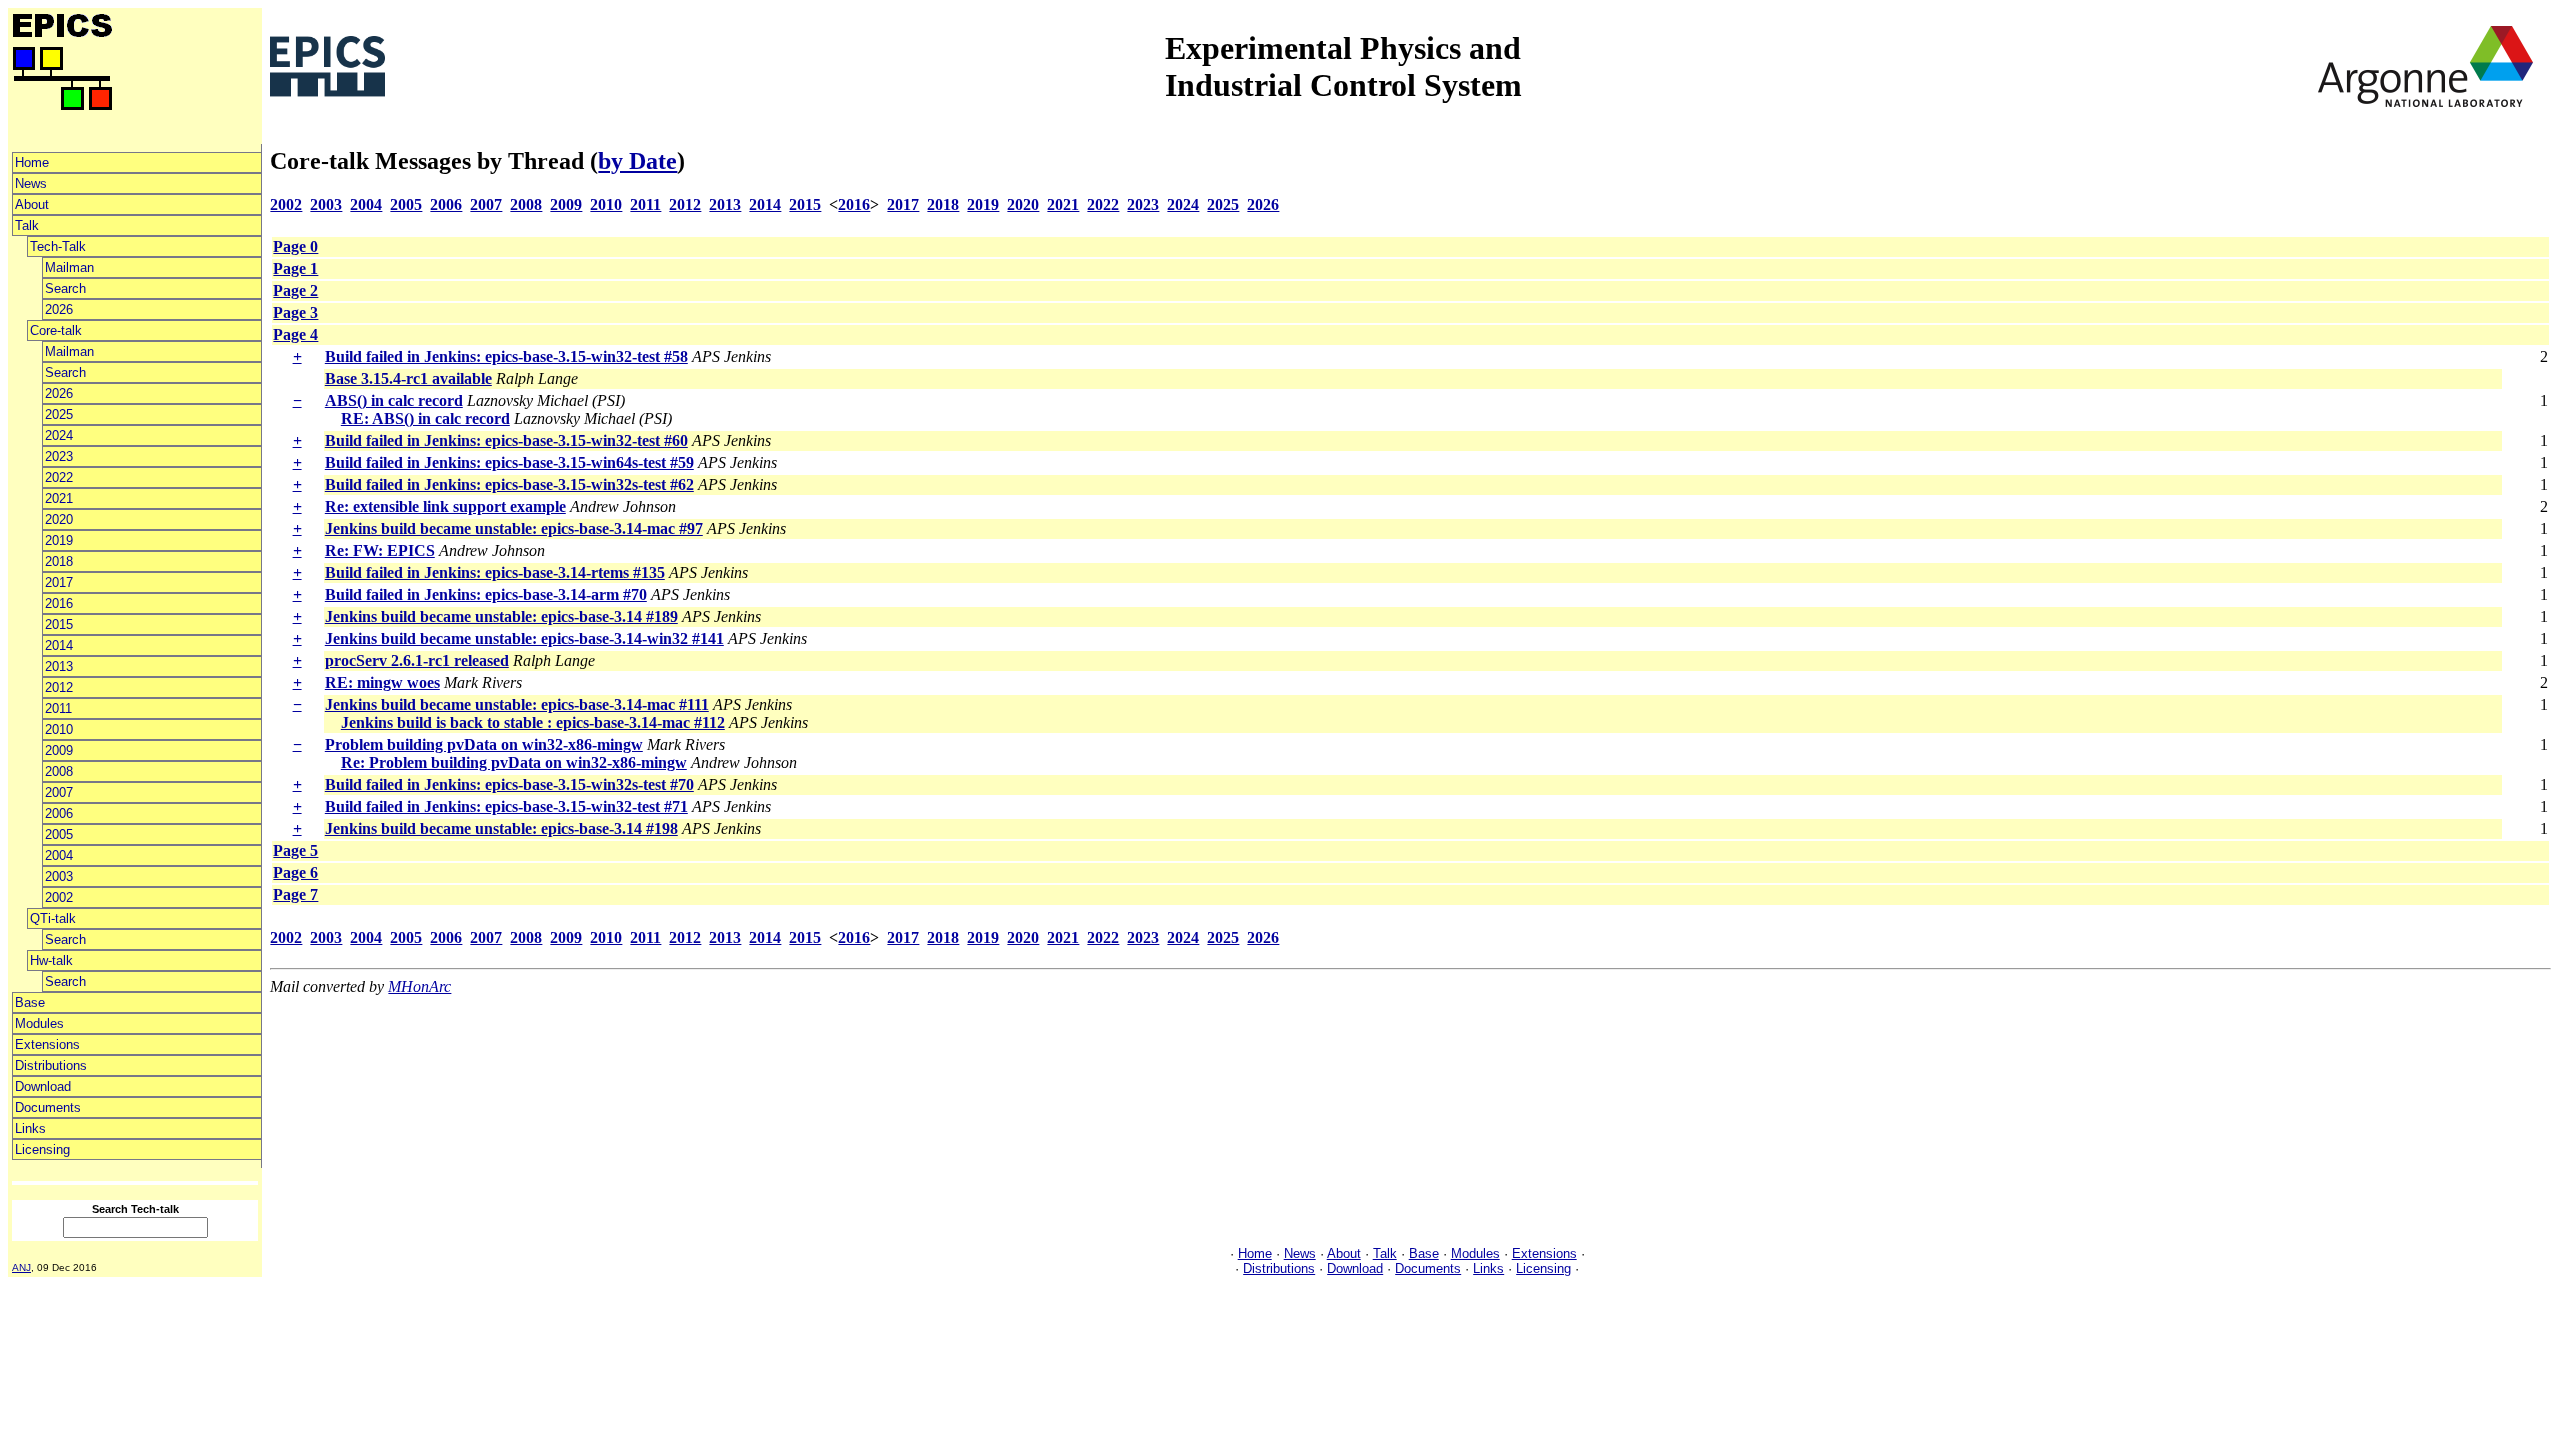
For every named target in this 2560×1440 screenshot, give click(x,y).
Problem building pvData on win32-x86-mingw (484, 744)
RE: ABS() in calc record (425, 418)
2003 (59, 876)
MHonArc (419, 986)
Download (43, 1086)
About (32, 204)
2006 (59, 813)
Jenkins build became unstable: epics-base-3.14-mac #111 (517, 704)
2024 (59, 435)
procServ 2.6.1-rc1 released (417, 660)
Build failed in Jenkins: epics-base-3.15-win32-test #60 (506, 440)
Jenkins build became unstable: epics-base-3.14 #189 (501, 616)
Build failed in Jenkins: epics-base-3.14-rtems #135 (495, 572)
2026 (59, 309)
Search (65, 288)
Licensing (42, 1149)
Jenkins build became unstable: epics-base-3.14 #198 (501, 828)
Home (32, 162)
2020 (59, 519)
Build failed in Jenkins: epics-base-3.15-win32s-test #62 (509, 484)
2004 (59, 855)
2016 (59, 603)
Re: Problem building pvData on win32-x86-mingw (514, 762)
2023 (59, 456)
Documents (48, 1107)
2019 (59, 540)
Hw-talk (51, 960)
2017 (59, 582)
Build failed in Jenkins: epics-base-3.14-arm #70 (486, 594)
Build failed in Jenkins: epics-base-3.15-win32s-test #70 (509, 784)
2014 (59, 645)
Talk (27, 225)
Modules (39, 1023)
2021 (59, 498)
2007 (59, 792)
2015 (59, 624)
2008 (59, 771)
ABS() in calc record (394, 400)
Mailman (69, 267)
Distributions (51, 1065)
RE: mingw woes (382, 682)
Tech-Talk (58, 246)
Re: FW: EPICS (380, 550)
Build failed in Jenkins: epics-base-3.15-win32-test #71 (506, 806)
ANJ (21, 1267)
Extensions (47, 1044)
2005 (59, 834)
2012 (59, 687)
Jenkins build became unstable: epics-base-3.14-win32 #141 (524, 638)
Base (30, 1002)
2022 (59, 477)
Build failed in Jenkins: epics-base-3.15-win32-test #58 (506, 356)
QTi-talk (53, 918)
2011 (58, 708)
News (31, 183)
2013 (59, 666)
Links (30, 1128)
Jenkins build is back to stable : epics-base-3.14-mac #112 (533, 722)
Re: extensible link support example (445, 506)
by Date (637, 161)
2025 (59, 414)
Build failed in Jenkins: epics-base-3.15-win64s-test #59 (509, 462)
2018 (59, 561)
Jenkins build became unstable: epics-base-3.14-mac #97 (514, 528)
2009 (59, 750)
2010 (59, 729)
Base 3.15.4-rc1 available (408, 378)
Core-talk (56, 330)
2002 (59, 897)
